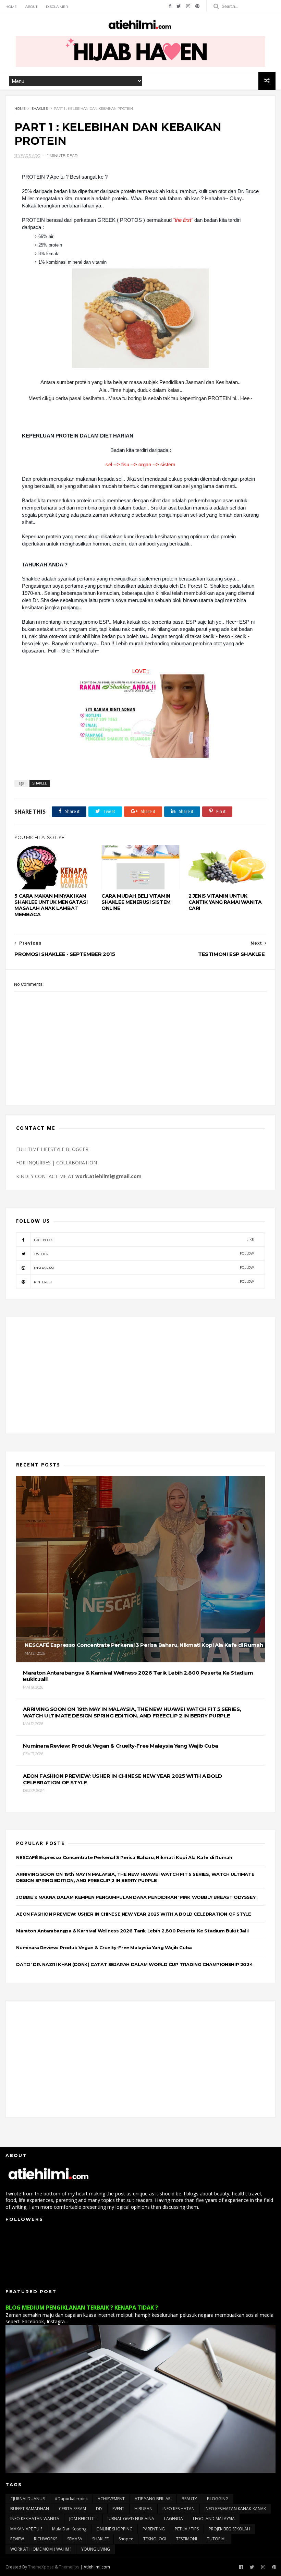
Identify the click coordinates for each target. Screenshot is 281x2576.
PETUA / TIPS (187, 2529)
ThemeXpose (41, 2567)
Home (11, 7)
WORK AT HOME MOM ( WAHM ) (41, 2549)
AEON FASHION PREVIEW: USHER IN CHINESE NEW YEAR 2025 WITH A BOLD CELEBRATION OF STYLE (133, 1914)
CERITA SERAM (72, 2509)
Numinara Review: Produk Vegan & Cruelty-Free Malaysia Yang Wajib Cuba (104, 1948)
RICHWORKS (46, 2539)
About (31, 7)
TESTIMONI (187, 2539)
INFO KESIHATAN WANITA (35, 2519)
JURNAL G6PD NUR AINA (131, 2519)
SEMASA (75, 2539)
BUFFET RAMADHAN (30, 2509)
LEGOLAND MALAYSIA (214, 2519)
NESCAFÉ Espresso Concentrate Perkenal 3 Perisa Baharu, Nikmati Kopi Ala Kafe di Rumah (124, 1857)
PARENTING (154, 2529)
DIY (99, 2509)
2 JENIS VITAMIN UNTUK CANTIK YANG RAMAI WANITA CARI (225, 902)
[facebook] (170, 6)
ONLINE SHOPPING (114, 2529)
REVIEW (17, 2539)
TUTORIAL (217, 2539)
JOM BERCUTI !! (83, 2519)
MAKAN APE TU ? (26, 2529)
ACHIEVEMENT (111, 2499)
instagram (144, 1268)
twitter (144, 1254)
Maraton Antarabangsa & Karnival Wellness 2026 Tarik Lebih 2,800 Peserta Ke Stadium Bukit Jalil (132, 1931)
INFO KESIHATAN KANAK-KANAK (235, 2509)
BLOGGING (218, 2499)
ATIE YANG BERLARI (153, 2499)
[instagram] (188, 6)
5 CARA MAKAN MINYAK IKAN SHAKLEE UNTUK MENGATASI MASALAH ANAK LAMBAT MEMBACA (51, 905)
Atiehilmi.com (97, 2567)
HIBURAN (143, 2509)
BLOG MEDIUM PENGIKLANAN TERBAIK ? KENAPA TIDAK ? (82, 2308)
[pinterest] (197, 6)
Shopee (126, 2539)
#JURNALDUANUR (28, 2499)
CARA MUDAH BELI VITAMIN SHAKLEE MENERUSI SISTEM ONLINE (136, 902)
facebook (144, 1240)
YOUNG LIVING (96, 2549)
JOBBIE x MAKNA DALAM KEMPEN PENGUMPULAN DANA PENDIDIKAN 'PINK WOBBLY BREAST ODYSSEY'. (137, 1897)
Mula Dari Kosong (69, 2529)
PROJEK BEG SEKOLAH (229, 2529)
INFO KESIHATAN (179, 2509)
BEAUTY (189, 2499)
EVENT (118, 2509)
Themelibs (69, 2567)
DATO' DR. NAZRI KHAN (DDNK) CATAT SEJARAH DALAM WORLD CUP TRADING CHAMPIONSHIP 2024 (134, 1964)
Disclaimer (57, 7)
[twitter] (179, 6)
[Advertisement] (140, 1375)
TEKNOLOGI (155, 2539)
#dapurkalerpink (71, 2499)
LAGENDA (174, 2519)
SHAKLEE (40, 109)
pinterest (144, 1282)
